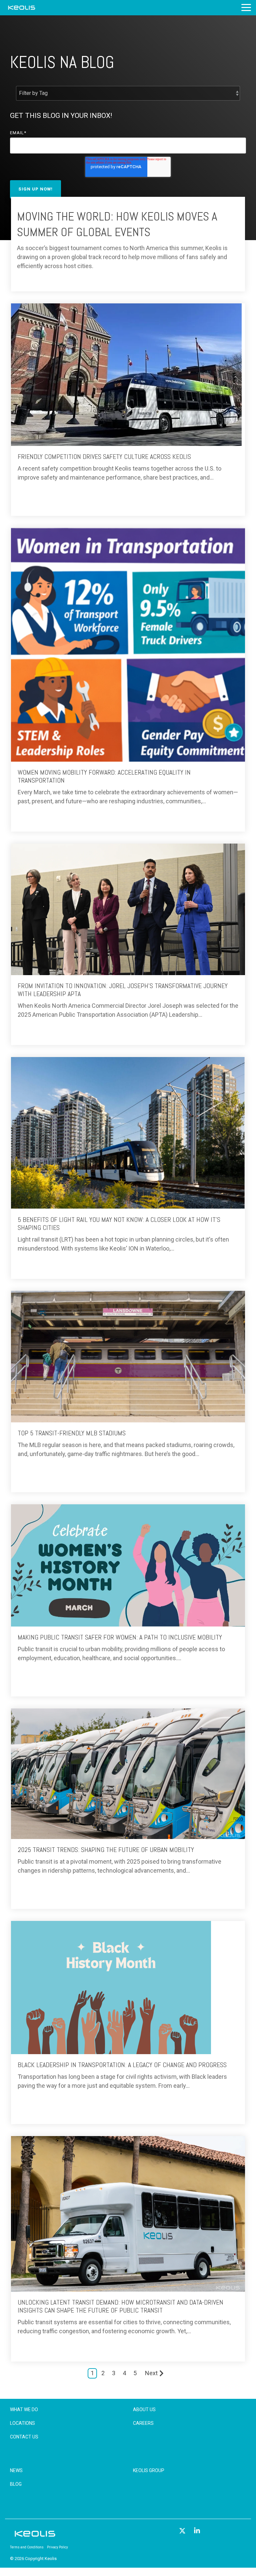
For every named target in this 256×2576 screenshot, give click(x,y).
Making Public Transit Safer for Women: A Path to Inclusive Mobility (120, 1637)
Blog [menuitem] (16, 2484)
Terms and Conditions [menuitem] (27, 2547)
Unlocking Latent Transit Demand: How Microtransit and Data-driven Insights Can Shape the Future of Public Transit (120, 2306)
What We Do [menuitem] (24, 2409)
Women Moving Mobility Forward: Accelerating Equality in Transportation (104, 776)
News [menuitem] (16, 2470)
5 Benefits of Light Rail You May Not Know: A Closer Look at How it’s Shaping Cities (119, 1224)
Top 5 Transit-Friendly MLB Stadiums (72, 1433)
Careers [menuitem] (143, 2423)
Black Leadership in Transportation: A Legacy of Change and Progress (122, 2065)
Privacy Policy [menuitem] (57, 2547)
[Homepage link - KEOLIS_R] (35, 2537)
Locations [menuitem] (22, 2423)
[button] (246, 7)
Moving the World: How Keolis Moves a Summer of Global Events (117, 224)
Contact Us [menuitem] (24, 2437)
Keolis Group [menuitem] (149, 2470)
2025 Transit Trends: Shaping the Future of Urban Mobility (106, 1850)
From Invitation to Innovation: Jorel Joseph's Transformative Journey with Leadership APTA (123, 990)
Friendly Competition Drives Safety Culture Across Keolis (104, 457)
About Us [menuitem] (144, 2409)
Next (151, 2373)
